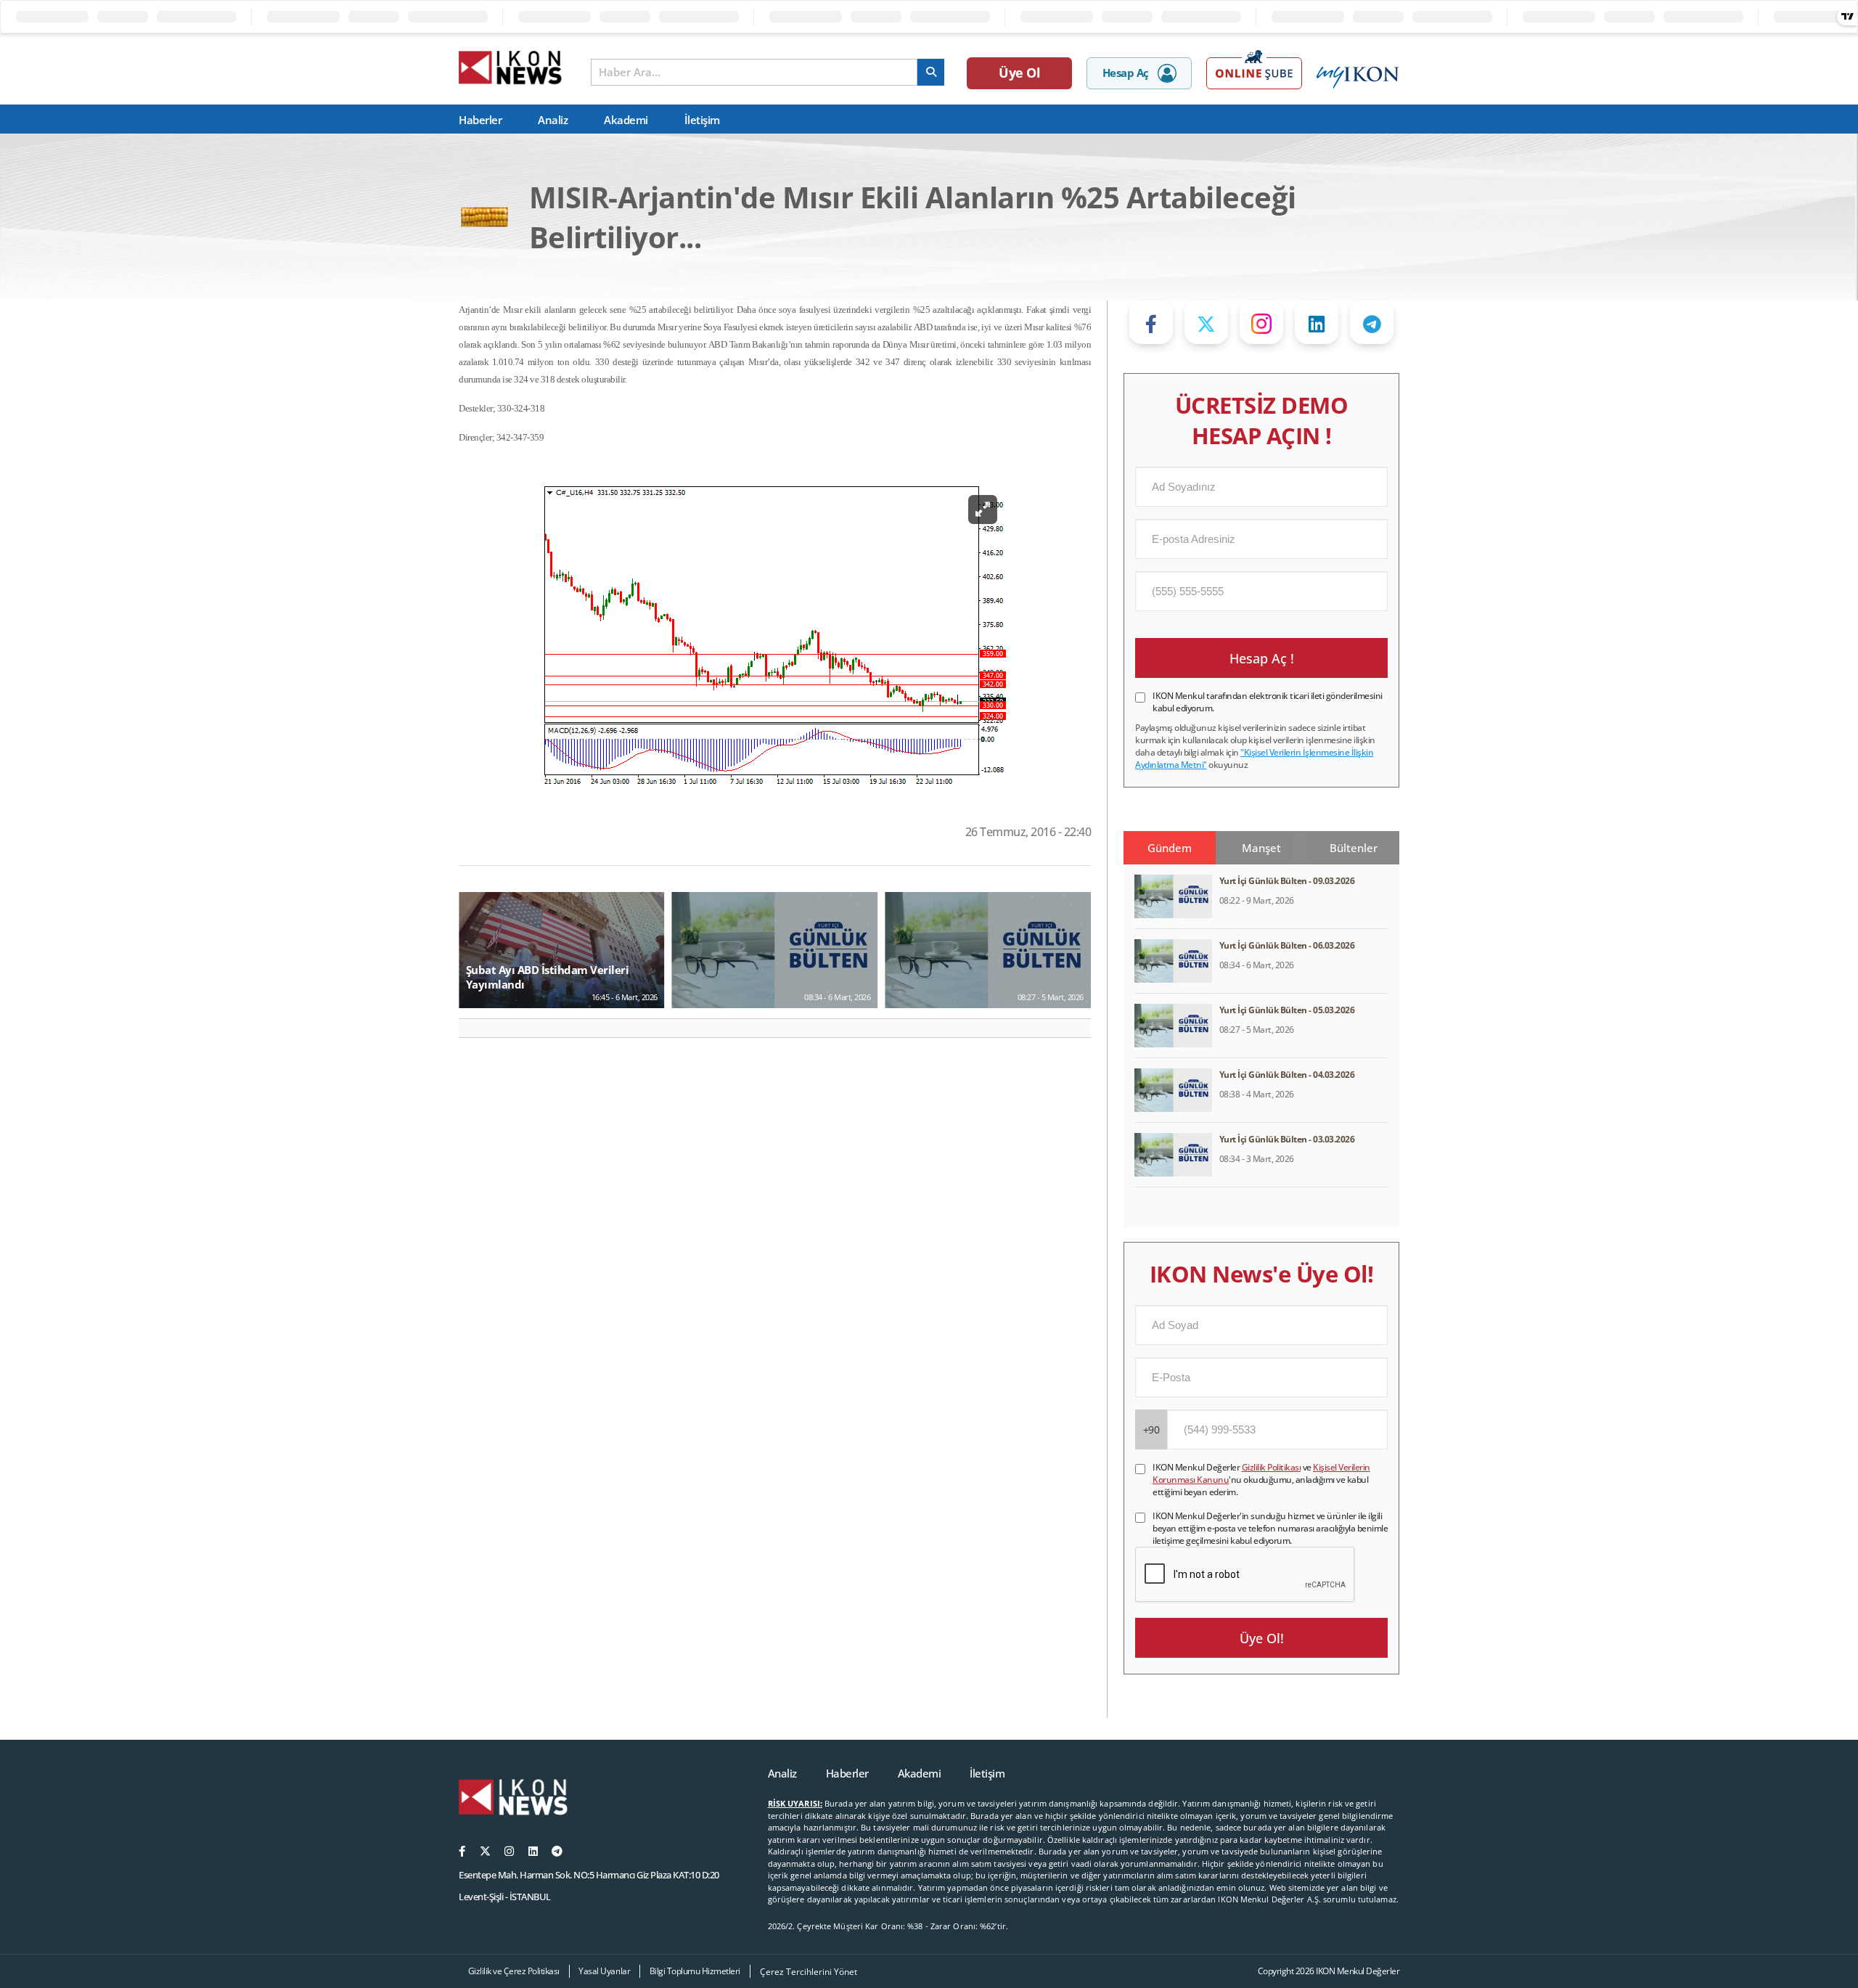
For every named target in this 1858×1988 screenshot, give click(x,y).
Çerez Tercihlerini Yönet (809, 1972)
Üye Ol (1019, 73)
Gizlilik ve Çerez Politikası (514, 1971)
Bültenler (1354, 848)
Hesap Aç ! (1262, 658)
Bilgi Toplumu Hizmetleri (695, 1971)
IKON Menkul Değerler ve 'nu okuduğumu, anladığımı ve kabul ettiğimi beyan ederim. (1261, 1480)
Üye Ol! (1262, 1638)
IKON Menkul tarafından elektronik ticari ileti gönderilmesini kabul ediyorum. (1268, 702)
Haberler (480, 120)
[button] (476, 1028)
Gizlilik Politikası (1272, 1467)
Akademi (626, 120)
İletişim (702, 120)
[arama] (931, 72)
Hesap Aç (1126, 73)
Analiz (553, 120)
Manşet (1261, 848)
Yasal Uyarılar (604, 1971)
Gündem (1170, 848)
